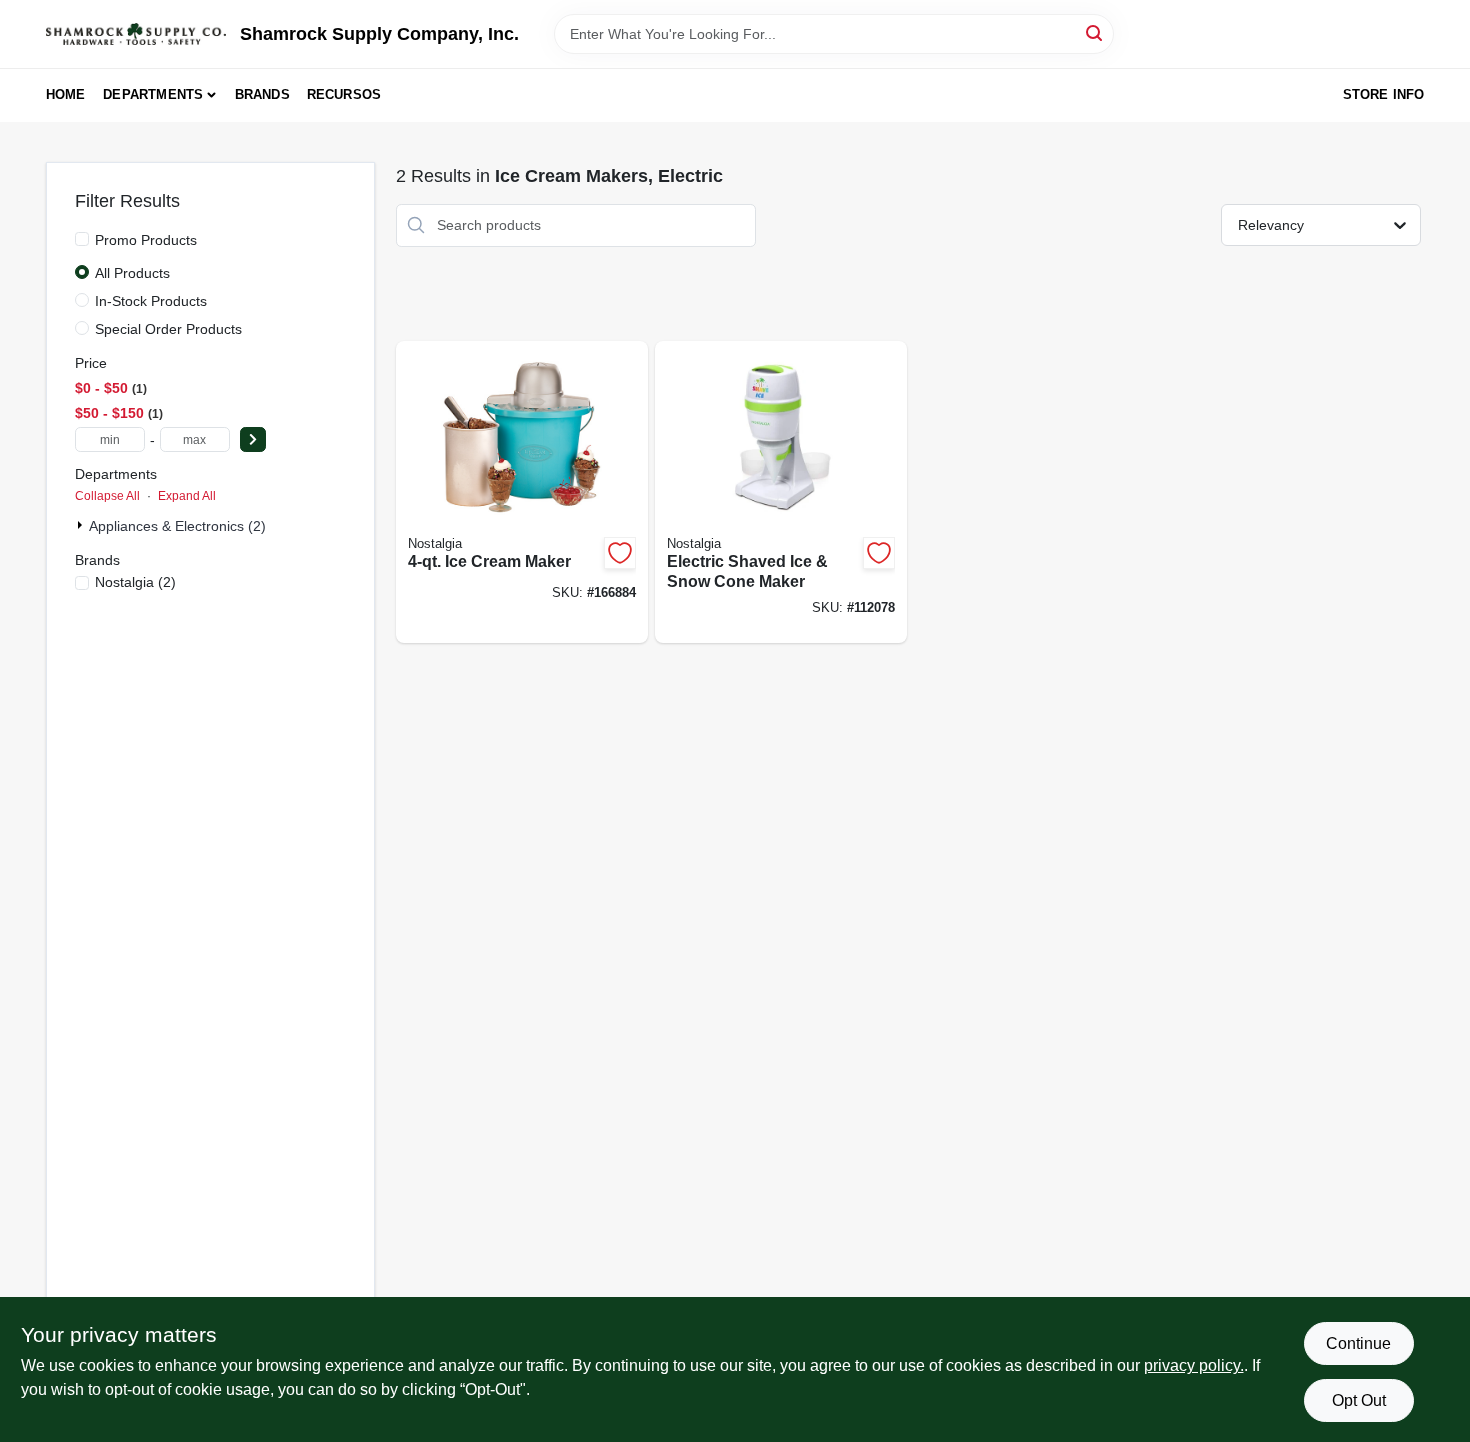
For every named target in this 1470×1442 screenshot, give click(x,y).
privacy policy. (1194, 1365)
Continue (1358, 1343)
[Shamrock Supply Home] (136, 34)
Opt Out (1359, 1400)
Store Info (1384, 94)
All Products (132, 273)
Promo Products (146, 240)
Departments (153, 94)
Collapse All (107, 496)
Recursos (344, 94)
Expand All (187, 496)
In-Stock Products (151, 301)
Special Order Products (168, 329)
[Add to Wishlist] (620, 553)
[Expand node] (82, 525)
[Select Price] (253, 439)
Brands (262, 94)
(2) (135, 582)
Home (66, 94)
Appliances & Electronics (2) (177, 526)
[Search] (1095, 32)
